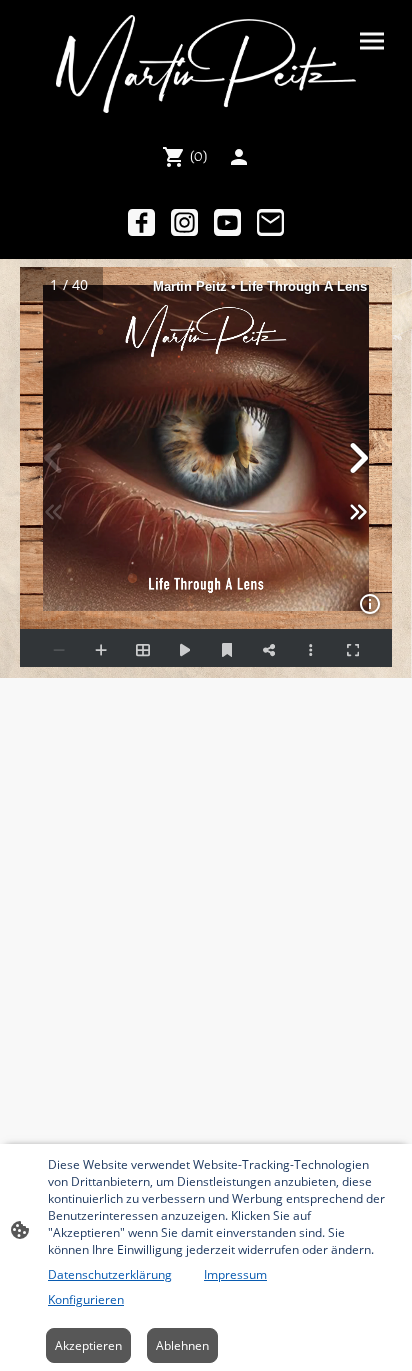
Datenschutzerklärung (110, 1274)
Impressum (235, 1274)
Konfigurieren (86, 1299)
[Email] (270, 222)
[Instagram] (184, 222)
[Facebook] (141, 222)
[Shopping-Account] (239, 157)
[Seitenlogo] (206, 64)
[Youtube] (227, 222)
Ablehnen (182, 1345)
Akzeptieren (88, 1345)
